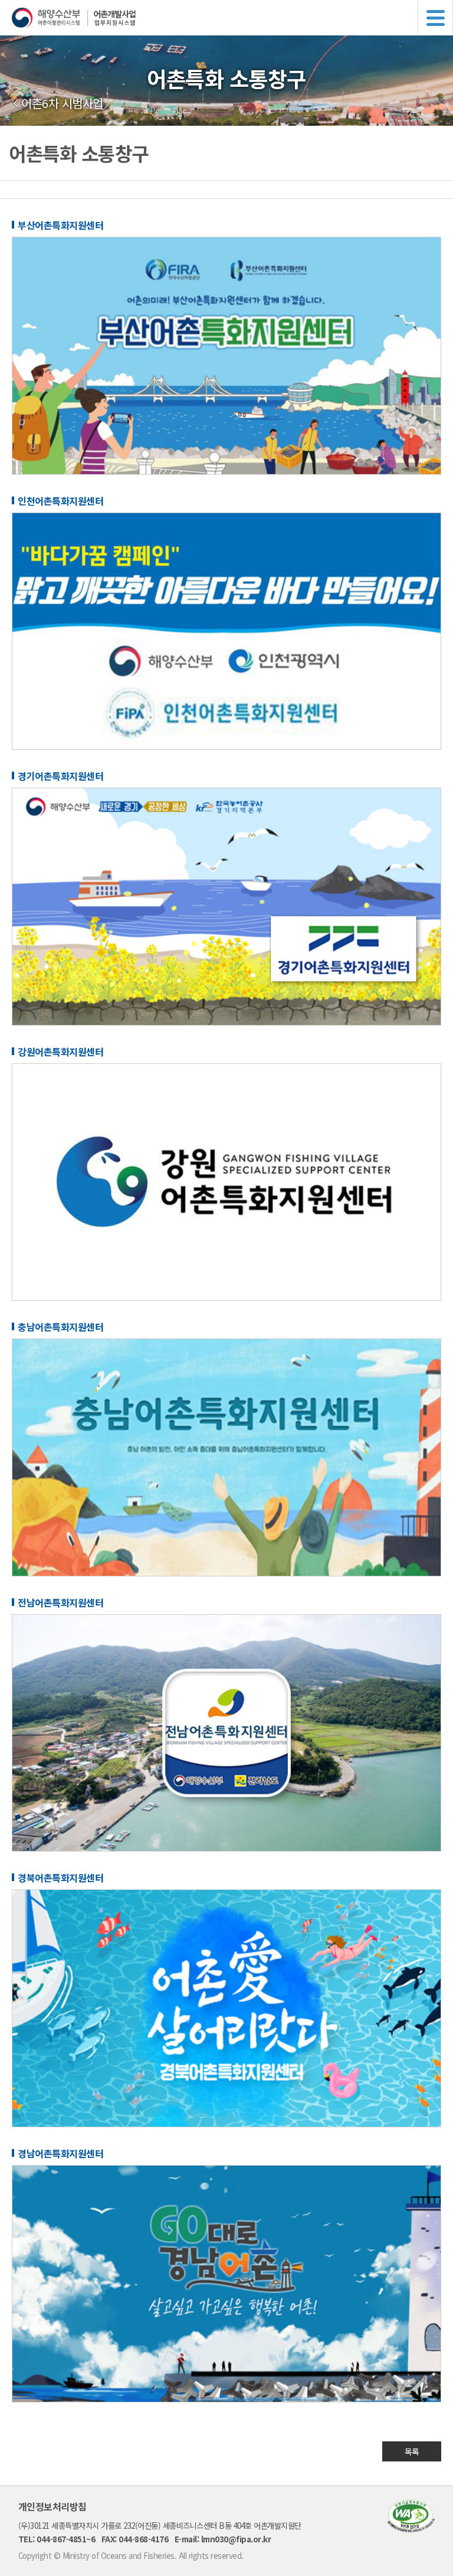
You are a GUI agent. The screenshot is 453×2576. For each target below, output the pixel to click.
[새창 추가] (226, 471)
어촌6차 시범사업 (62, 103)
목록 (412, 2451)
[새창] (411, 2528)
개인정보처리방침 (52, 2506)
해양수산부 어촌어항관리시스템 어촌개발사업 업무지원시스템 (232, 18)
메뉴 (435, 18)
